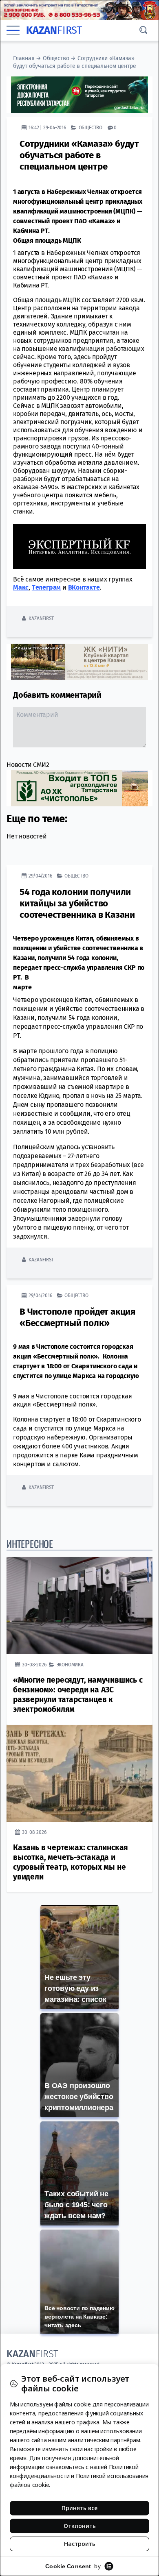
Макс (21, 587)
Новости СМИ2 (28, 765)
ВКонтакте (84, 587)
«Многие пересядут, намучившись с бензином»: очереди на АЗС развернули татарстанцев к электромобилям (78, 1695)
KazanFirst (41, 618)
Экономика (70, 1665)
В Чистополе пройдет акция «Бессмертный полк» (77, 1317)
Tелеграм (46, 587)
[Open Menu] (13, 30)
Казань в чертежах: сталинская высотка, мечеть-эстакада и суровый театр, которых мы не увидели (71, 1862)
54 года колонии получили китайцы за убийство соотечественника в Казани (77, 903)
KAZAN (54, 30)
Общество (56, 58)
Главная (24, 58)
